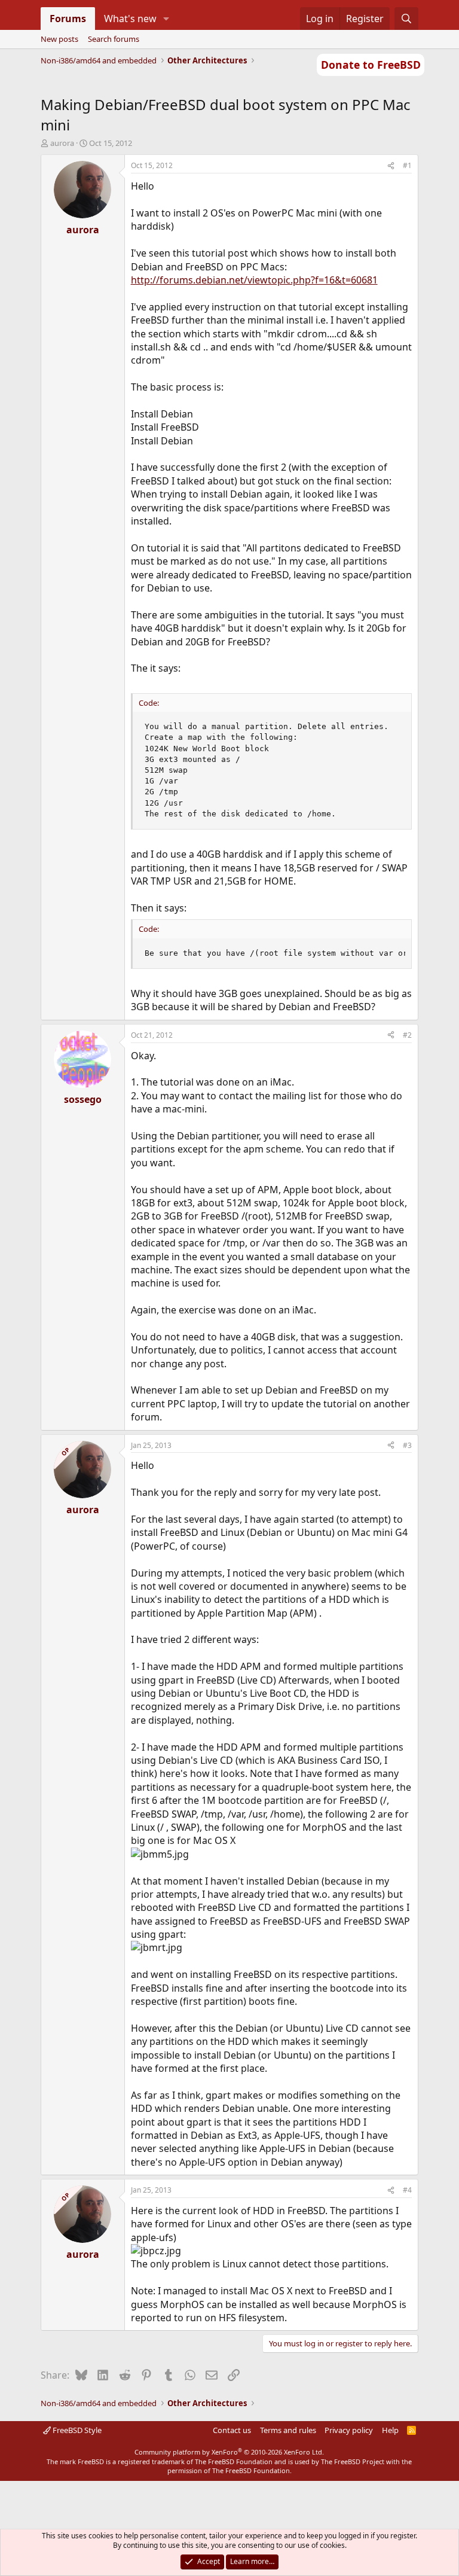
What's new (130, 19)
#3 (407, 1445)
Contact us (232, 2430)
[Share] (391, 166)
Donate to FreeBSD (371, 65)
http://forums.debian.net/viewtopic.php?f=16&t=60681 (254, 280)
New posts (59, 39)
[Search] (407, 19)
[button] (166, 19)
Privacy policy (349, 2430)
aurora (62, 143)
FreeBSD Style (76, 2430)
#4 (407, 2190)
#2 (407, 1035)
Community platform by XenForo (229, 2452)
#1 (407, 165)
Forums (68, 19)
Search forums (114, 39)
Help (390, 2430)
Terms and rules (288, 2430)
